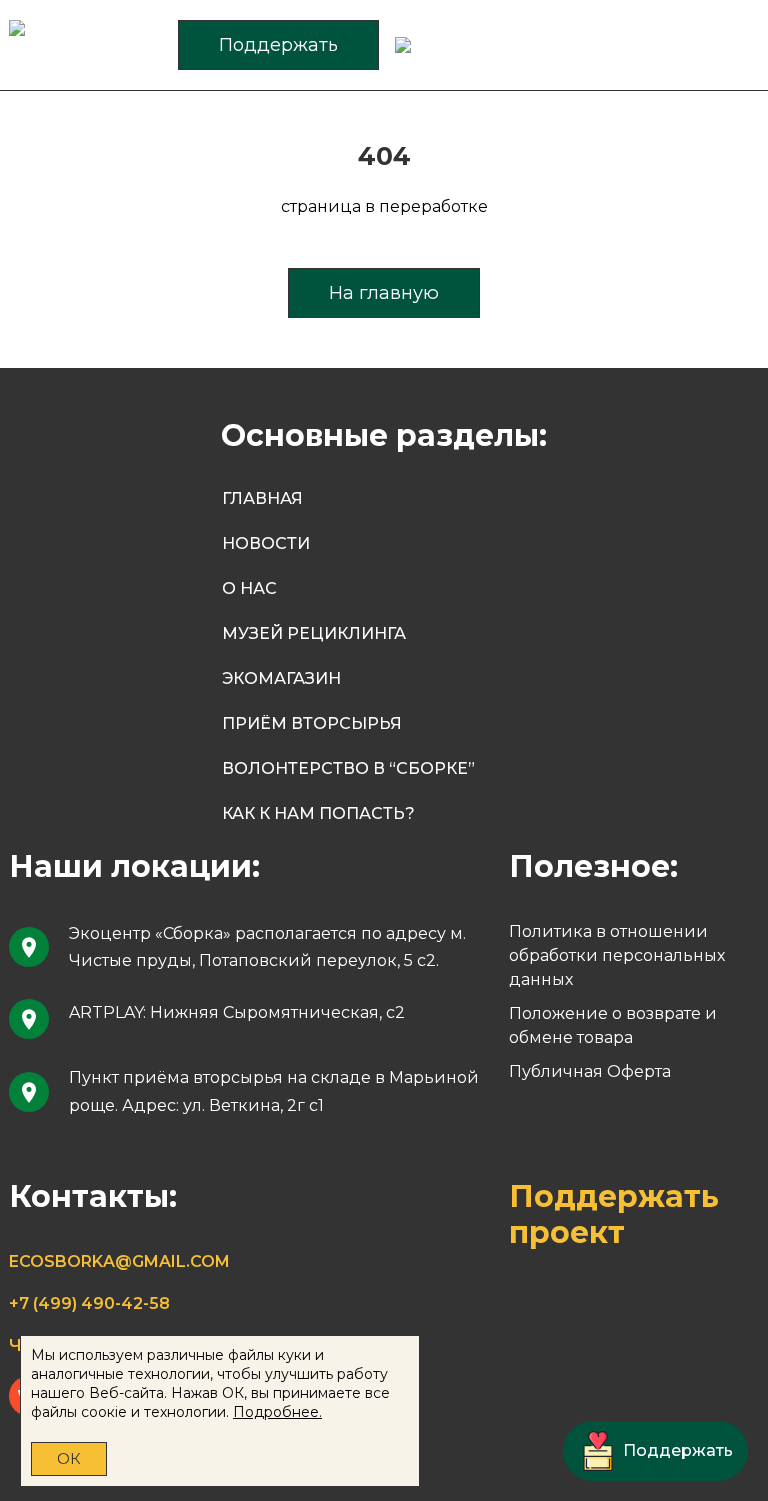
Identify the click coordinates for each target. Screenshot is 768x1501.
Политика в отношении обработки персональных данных (617, 955)
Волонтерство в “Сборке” (348, 768)
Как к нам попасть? (318, 813)
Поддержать (278, 45)
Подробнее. (277, 1412)
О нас (249, 588)
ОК (69, 1458)
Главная (262, 498)
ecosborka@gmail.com (119, 1261)
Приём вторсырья (312, 723)
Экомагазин (281, 678)
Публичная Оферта (590, 1071)
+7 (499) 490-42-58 (89, 1303)
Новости (266, 543)
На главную (384, 293)
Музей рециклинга (314, 633)
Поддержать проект (614, 1214)
